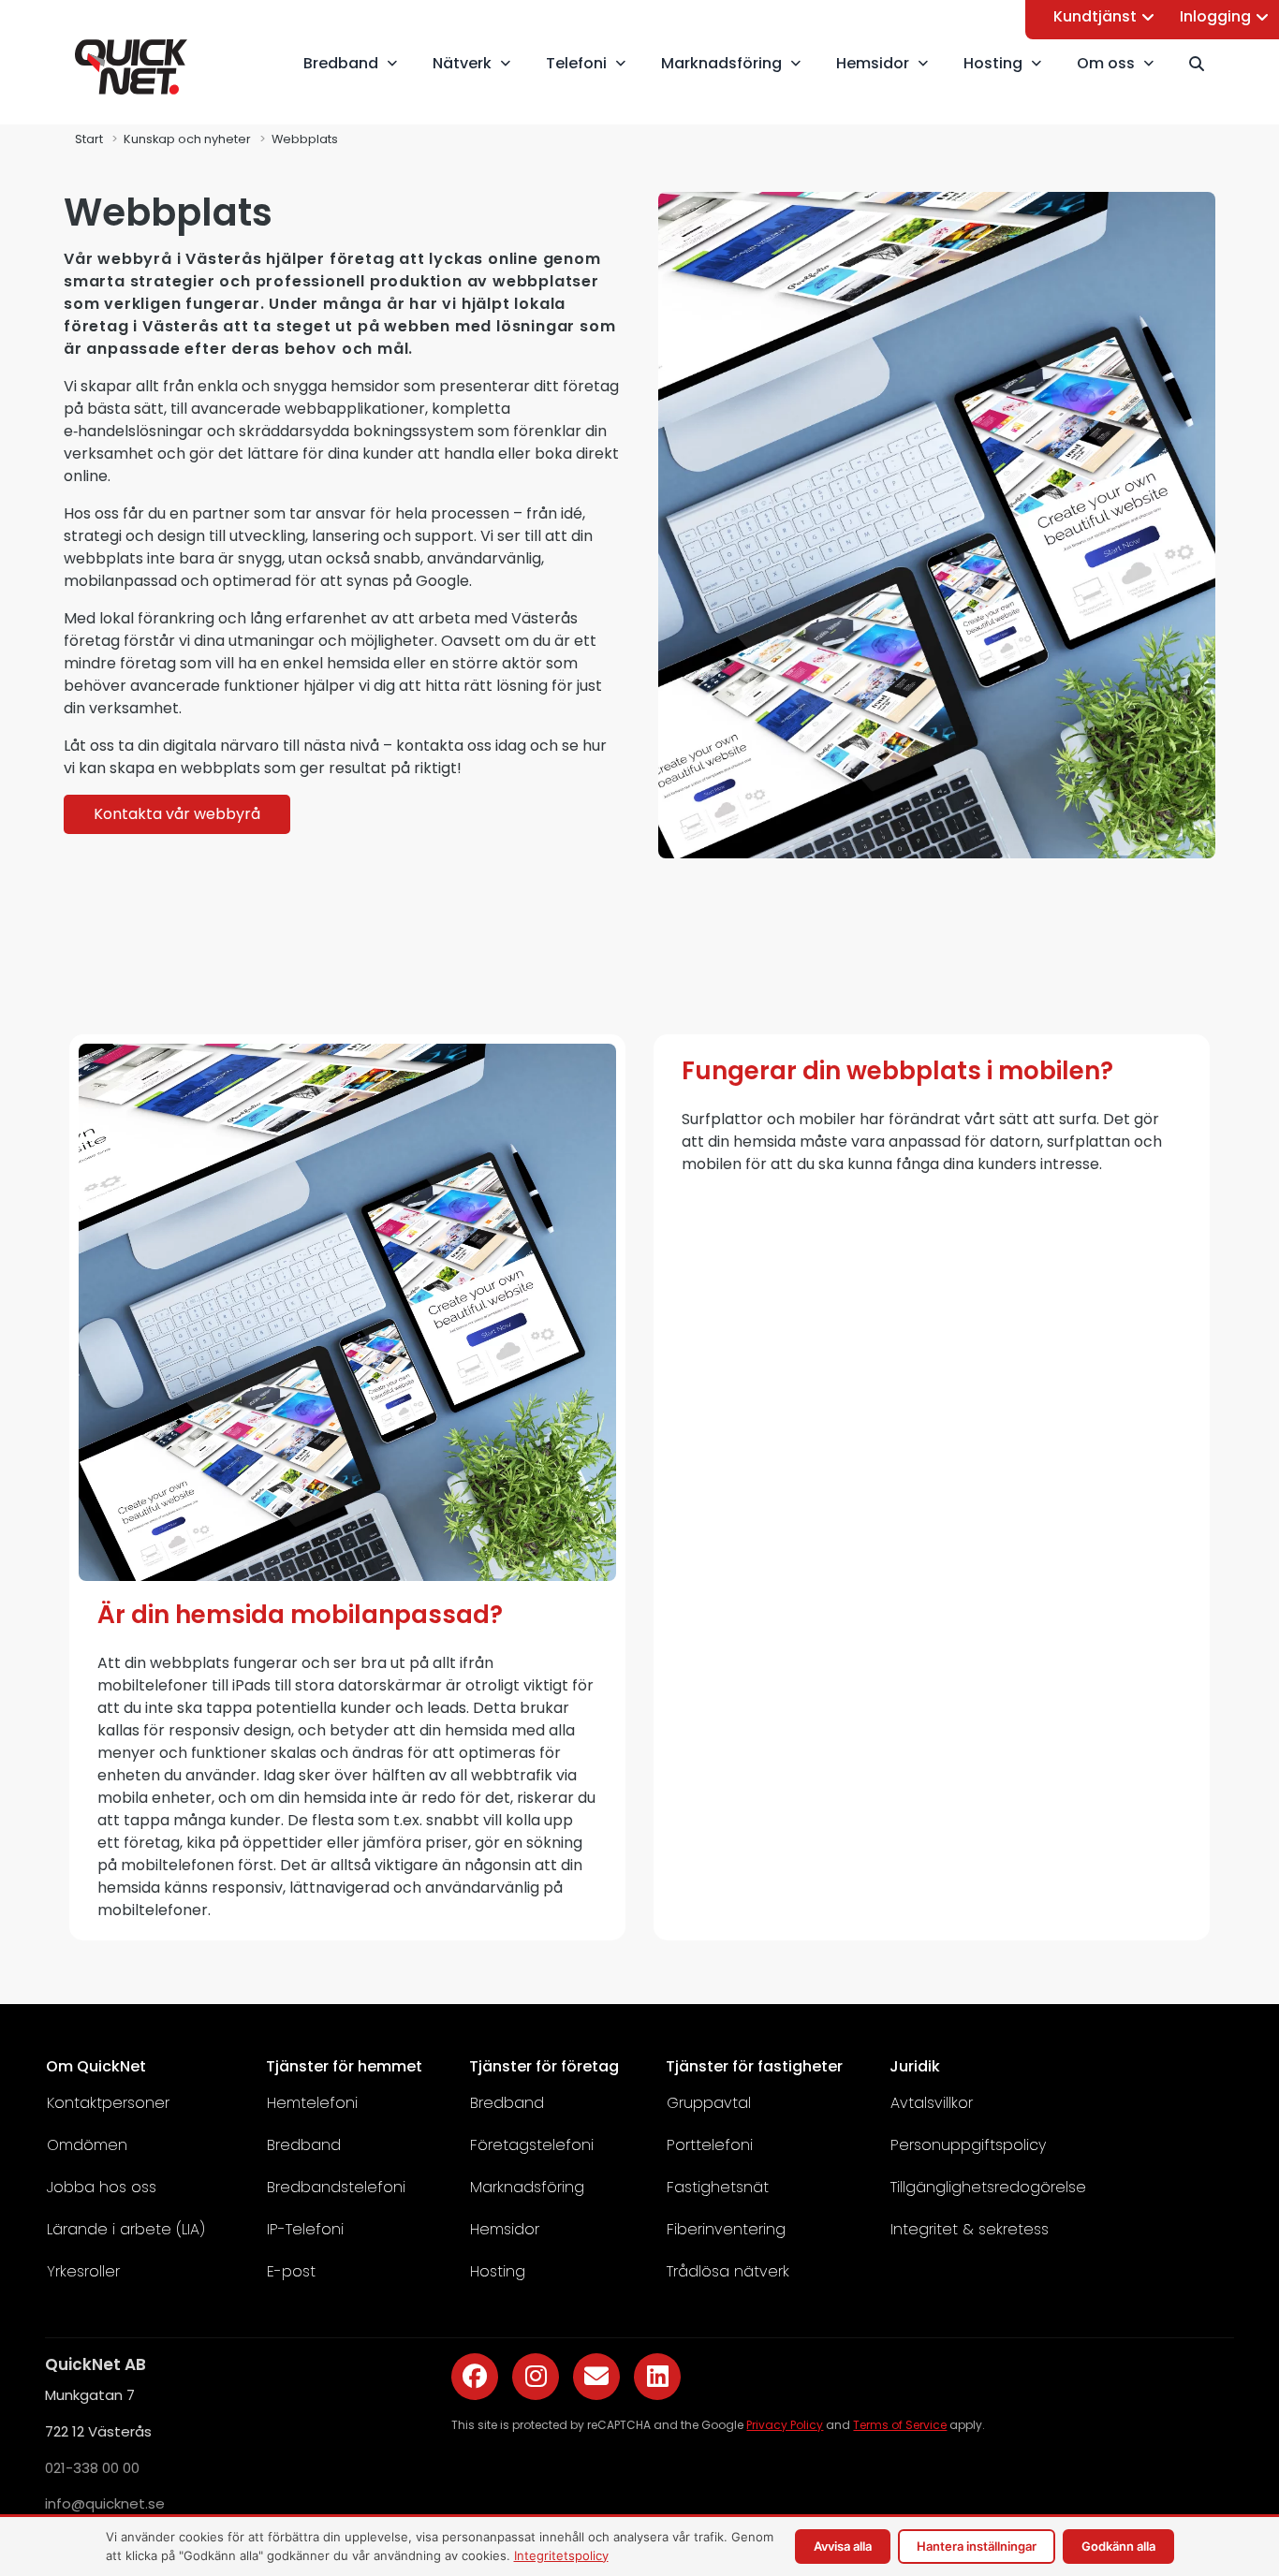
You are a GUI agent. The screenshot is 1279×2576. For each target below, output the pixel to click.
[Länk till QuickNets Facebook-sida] (475, 2377)
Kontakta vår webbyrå (177, 814)
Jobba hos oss (102, 2187)
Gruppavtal (709, 2103)
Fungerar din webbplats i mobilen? (897, 1071)
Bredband (304, 2145)
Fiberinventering (726, 2229)
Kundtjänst (1095, 16)
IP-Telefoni (305, 2229)
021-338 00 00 (92, 2467)
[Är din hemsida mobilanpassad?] (347, 1576)
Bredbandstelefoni (336, 2187)
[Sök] (1205, 64)
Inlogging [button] (1215, 16)
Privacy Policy (785, 2425)
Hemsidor (505, 2229)
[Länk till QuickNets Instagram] (536, 2377)
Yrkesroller (83, 2271)
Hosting (498, 2271)
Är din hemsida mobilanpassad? (300, 1615)
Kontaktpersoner (108, 2103)
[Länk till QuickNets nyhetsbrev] (596, 2377)
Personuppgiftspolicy (968, 2145)
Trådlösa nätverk (728, 2271)
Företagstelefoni (532, 2145)
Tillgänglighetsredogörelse (988, 2187)
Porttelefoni (710, 2145)
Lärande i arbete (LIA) (126, 2229)
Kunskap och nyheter (187, 139)
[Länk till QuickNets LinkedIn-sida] (657, 2377)
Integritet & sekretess (970, 2229)
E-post (291, 2271)
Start (89, 139)
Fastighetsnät (718, 2187)
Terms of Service (900, 2425)
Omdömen (87, 2145)
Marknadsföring (527, 2187)
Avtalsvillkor (932, 2103)
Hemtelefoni (312, 2103)
